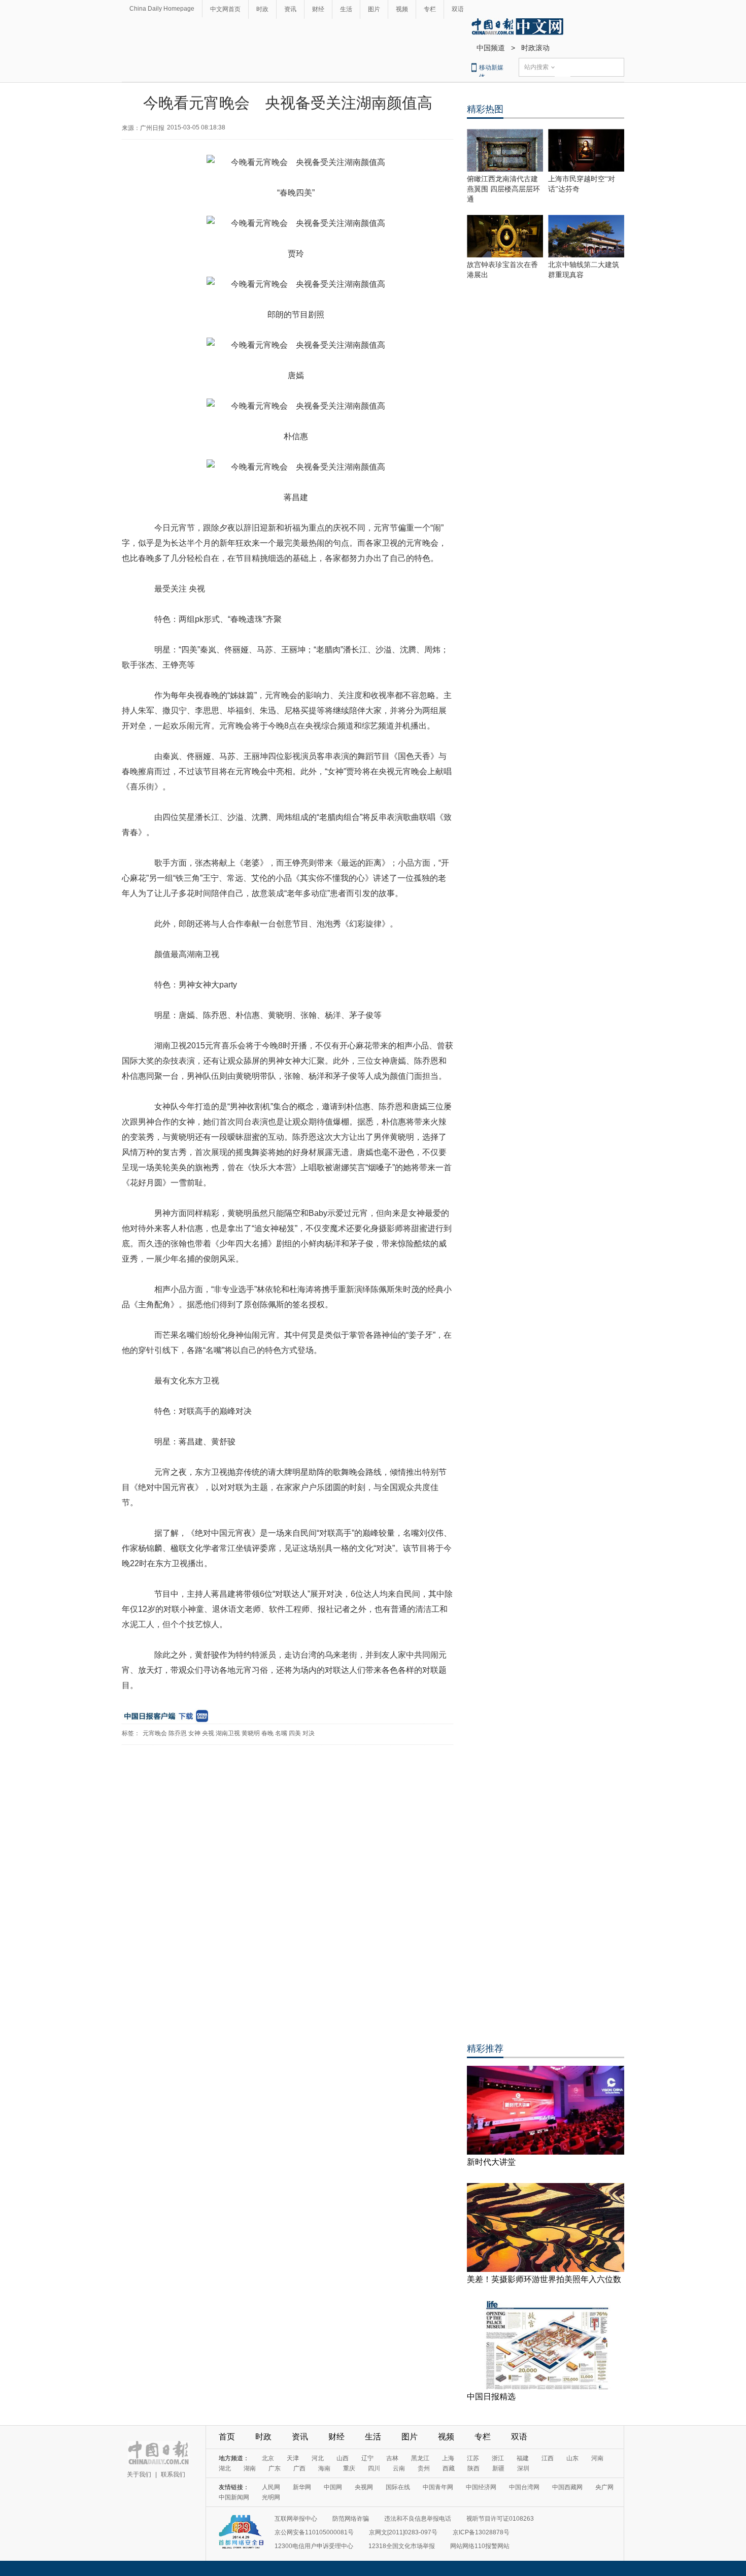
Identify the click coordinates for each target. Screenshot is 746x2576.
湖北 (225, 2468)
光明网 (271, 2497)
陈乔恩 (178, 1733)
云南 (399, 2468)
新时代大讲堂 (491, 2162)
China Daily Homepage (162, 9)
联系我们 (173, 2474)
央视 (208, 1733)
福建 (523, 2458)
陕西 (473, 2468)
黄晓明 (251, 1733)
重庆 (349, 2468)
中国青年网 (438, 2487)
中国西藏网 (567, 2487)
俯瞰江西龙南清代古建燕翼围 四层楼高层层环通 (503, 189)
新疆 (498, 2468)
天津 (293, 2458)
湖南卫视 (228, 1733)
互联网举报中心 (296, 2519)
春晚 (267, 1733)
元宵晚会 (155, 1733)
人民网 (271, 2487)
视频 (402, 9)
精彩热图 (485, 109)
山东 (572, 2458)
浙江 (498, 2458)
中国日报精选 (491, 2397)
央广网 (604, 2487)
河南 (597, 2458)
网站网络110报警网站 (480, 2546)
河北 (318, 2458)
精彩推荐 (485, 2049)
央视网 (364, 2487)
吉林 (392, 2458)
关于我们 (139, 2474)
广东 (275, 2468)
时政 (262, 9)
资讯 (290, 9)
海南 (324, 2468)
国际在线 (398, 2487)
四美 (295, 1733)
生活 (346, 9)
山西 (343, 2458)
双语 (458, 9)
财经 (318, 9)
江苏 (473, 2458)
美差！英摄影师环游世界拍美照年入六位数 (544, 2279)
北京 (268, 2458)
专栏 (430, 9)
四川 (374, 2468)
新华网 (302, 2487)
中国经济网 (481, 2487)
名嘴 (281, 1733)
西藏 (449, 2468)
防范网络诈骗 (351, 2519)
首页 (227, 2437)
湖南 (250, 2468)
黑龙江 (420, 2458)
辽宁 (367, 2458)
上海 (448, 2458)
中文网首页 (225, 9)
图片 (374, 9)
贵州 (424, 2468)
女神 (194, 1733)
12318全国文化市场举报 (402, 2546)
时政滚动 (535, 48)
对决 (309, 1733)
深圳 (523, 2468)
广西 (299, 2468)
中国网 (333, 2487)
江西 (548, 2458)
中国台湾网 (524, 2487)
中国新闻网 (234, 2497)
